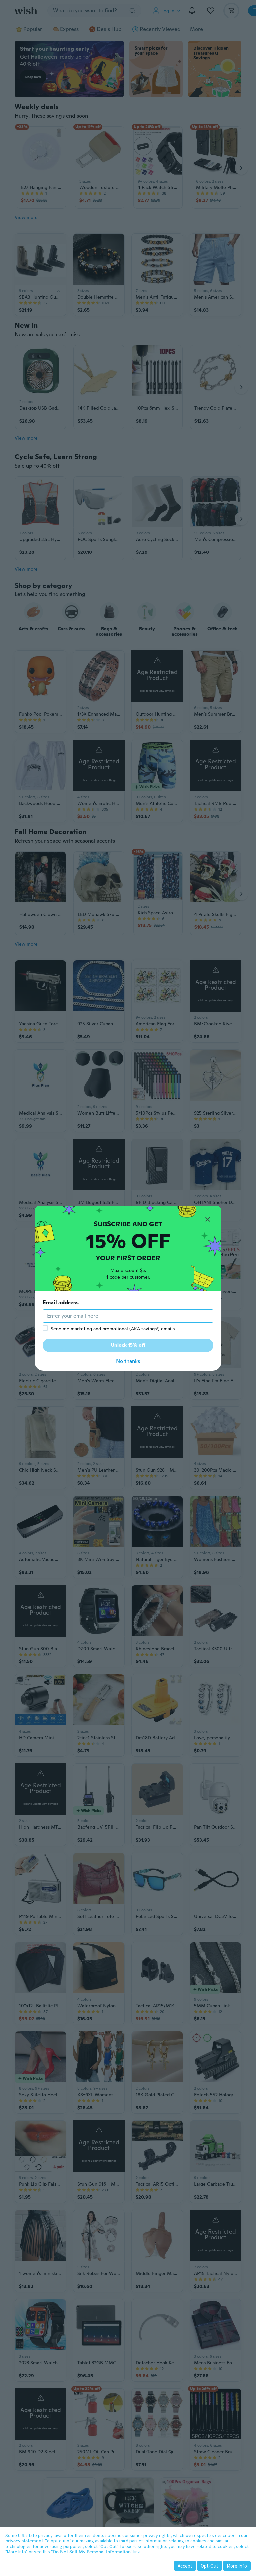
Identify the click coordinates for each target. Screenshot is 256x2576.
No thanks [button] (128, 1361)
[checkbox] (45, 1328)
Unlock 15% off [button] (128, 1345)
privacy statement (24, 2541)
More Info (237, 2566)
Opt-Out (209, 2566)
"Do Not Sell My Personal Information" (92, 2552)
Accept (185, 2566)
